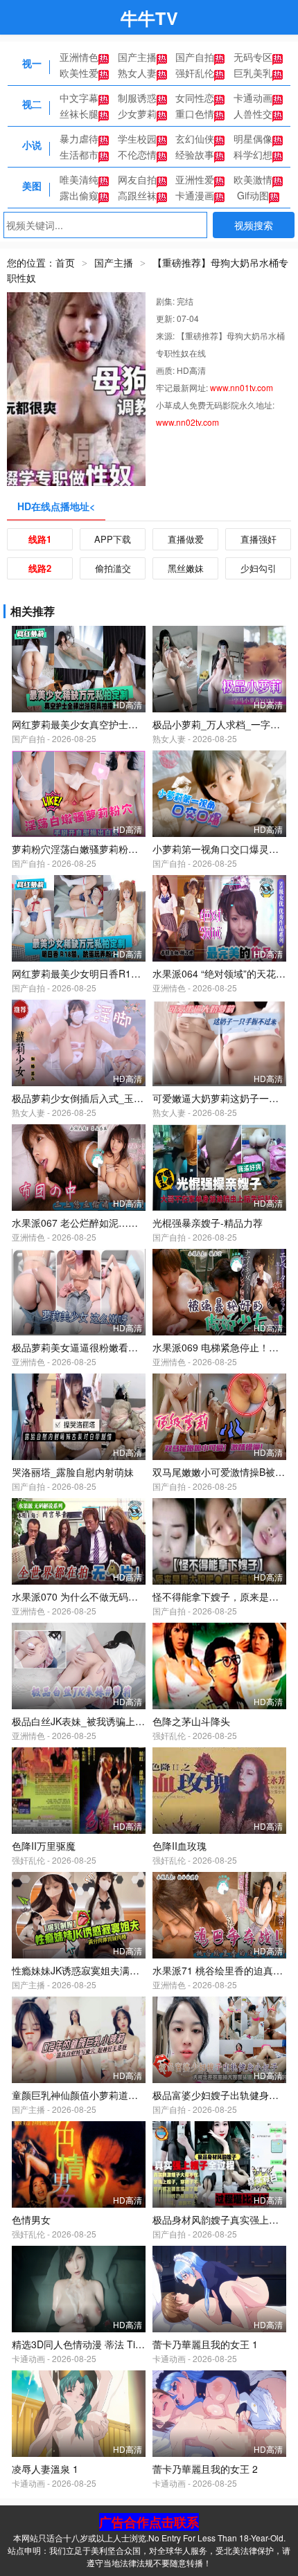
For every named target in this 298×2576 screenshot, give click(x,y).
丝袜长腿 (79, 114)
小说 (32, 145)
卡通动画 (253, 98)
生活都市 (79, 154)
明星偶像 (253, 138)
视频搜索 (254, 225)
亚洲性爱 (195, 179)
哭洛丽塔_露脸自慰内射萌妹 (73, 1472)
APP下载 (113, 539)
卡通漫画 (195, 195)
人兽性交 (253, 114)
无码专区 (253, 57)
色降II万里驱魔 (44, 1846)
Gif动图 (253, 195)
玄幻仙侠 (195, 138)
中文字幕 (79, 98)
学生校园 (137, 138)
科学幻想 (253, 154)
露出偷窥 (79, 195)
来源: (166, 335)
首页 (65, 262)
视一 (32, 63)
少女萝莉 (137, 114)
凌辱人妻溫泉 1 (45, 2469)
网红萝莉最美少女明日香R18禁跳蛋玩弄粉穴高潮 (118, 973)
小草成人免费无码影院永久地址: (215, 405)
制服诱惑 (137, 98)
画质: (166, 370)
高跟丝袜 (137, 195)
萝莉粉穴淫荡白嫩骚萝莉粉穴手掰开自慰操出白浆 (119, 849)
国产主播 (137, 57)
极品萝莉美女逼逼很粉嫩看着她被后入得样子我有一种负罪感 (143, 1347)
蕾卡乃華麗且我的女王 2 (205, 2469)
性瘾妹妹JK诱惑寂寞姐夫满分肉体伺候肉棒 (105, 1970)
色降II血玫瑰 (179, 1846)
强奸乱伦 (195, 73)
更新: (166, 318)
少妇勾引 (258, 568)
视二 (32, 104)
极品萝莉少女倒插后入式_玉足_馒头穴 (95, 1098)
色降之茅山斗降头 (191, 1721)
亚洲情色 (79, 57)
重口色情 (195, 114)
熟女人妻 (137, 73)
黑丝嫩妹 (186, 568)
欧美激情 (253, 179)
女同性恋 (195, 98)
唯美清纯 (79, 179)
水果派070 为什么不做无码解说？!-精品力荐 (107, 1596)
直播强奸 (258, 539)
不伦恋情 (137, 154)
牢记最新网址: (183, 387)
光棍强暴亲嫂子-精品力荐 (208, 1223)
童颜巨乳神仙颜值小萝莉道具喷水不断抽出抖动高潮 (123, 2095)
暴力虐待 (79, 138)
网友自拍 (137, 179)
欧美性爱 (79, 73)
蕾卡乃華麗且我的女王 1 (205, 2344)
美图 (32, 186)
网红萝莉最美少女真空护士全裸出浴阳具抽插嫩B (117, 724)
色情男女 (31, 2219)
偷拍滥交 (113, 568)
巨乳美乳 (253, 73)
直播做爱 (186, 539)
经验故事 (195, 154)
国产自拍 (195, 57)
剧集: (166, 301)
